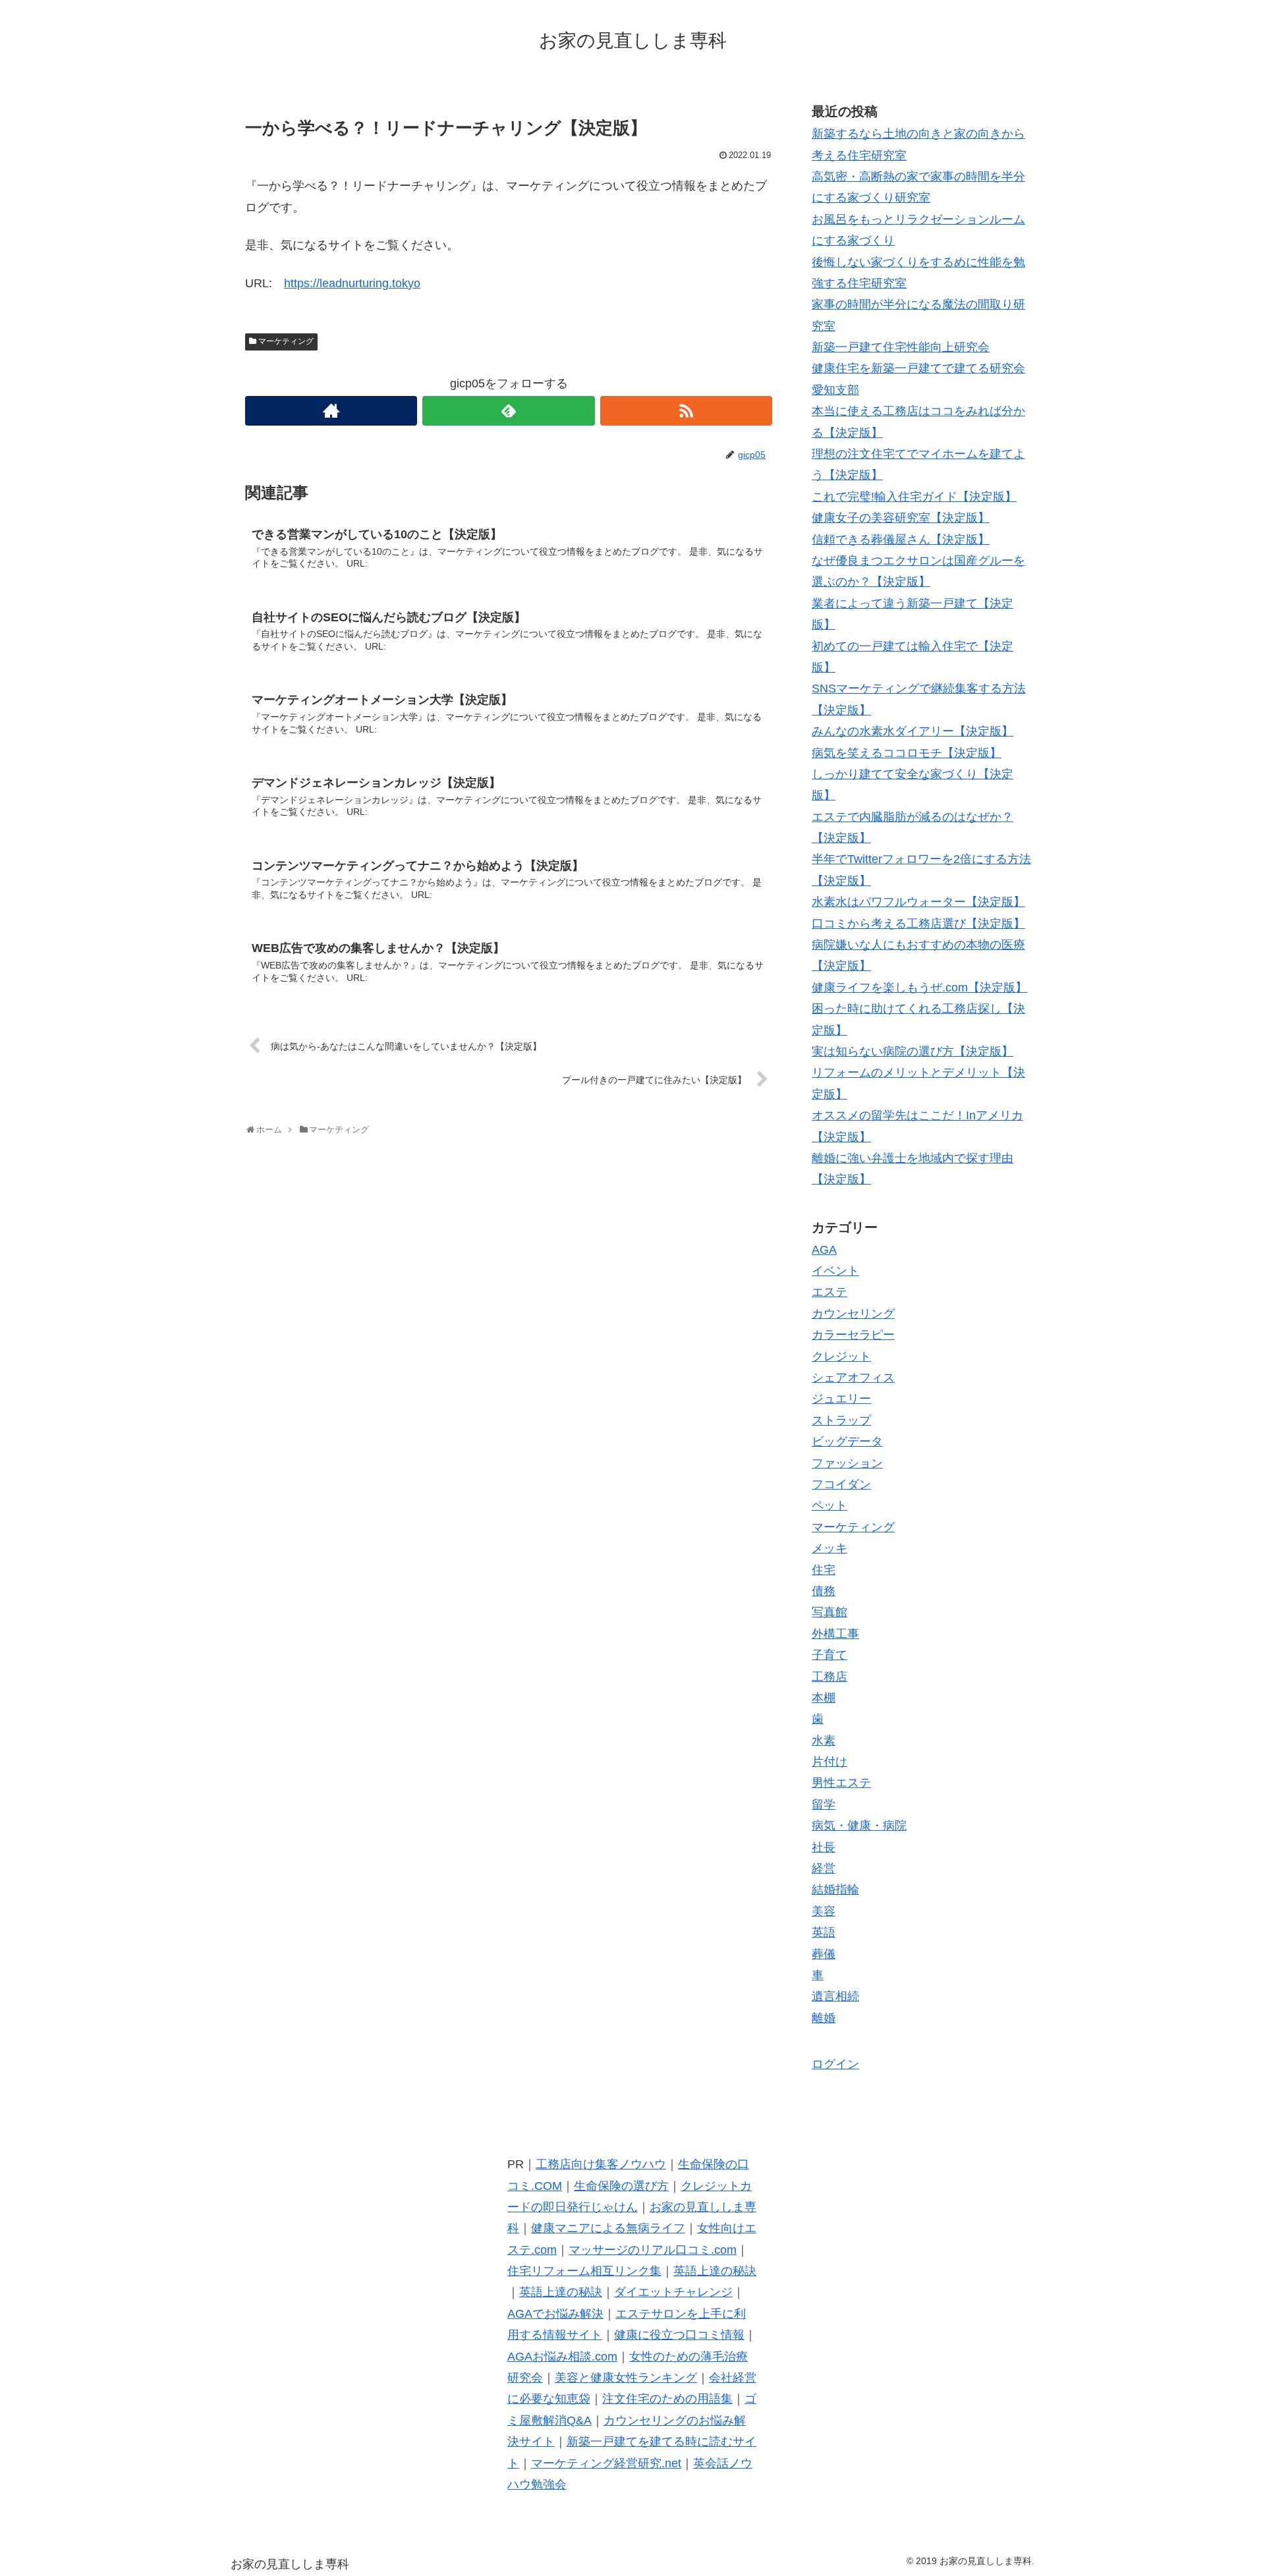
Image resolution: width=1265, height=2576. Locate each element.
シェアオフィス (853, 1378)
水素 (824, 1741)
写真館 (829, 1612)
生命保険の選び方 (621, 2186)
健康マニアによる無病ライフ (608, 2228)
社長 (824, 1847)
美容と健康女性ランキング (626, 2378)
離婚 (824, 2018)
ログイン (835, 2064)
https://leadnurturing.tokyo (352, 283)
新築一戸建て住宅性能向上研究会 (901, 347)
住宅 (824, 1570)
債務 (824, 1591)
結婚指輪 (835, 1890)
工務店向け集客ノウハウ (601, 2164)
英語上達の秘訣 (715, 2271)
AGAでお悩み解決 (555, 2314)
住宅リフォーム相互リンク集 (584, 2271)
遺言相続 (835, 1996)
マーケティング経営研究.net (606, 2463)
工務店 (829, 1677)
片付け (829, 1762)
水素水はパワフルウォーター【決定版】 (918, 902)
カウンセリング (853, 1314)
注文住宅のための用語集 (667, 2399)
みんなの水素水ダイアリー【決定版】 (913, 731)
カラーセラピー (853, 1335)
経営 (824, 1868)
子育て (829, 1655)
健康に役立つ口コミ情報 (679, 2335)
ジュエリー (841, 1399)
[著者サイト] (331, 411)
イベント (835, 1271)
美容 (824, 1911)
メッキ (829, 1548)
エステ (829, 1292)
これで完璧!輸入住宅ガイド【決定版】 (914, 497)
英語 (824, 1932)
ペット (829, 1505)
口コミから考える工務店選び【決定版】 (918, 924)
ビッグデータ (847, 1442)
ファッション (847, 1463)
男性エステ (841, 1783)
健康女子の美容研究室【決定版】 (901, 518)
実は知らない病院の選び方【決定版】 (913, 1051)
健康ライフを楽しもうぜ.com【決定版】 (919, 988)
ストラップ (841, 1420)
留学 (824, 1805)
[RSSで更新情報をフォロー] (686, 411)
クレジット (841, 1357)
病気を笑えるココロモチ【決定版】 (907, 753)
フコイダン (841, 1484)
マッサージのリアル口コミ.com (653, 2250)
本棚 (824, 1698)
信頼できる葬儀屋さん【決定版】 (901, 540)
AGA (824, 1250)
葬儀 (824, 1954)
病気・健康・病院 (859, 1826)
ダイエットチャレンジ (673, 2292)
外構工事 (835, 1634)
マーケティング (286, 341)
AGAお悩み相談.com (562, 2357)
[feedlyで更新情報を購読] (508, 411)
